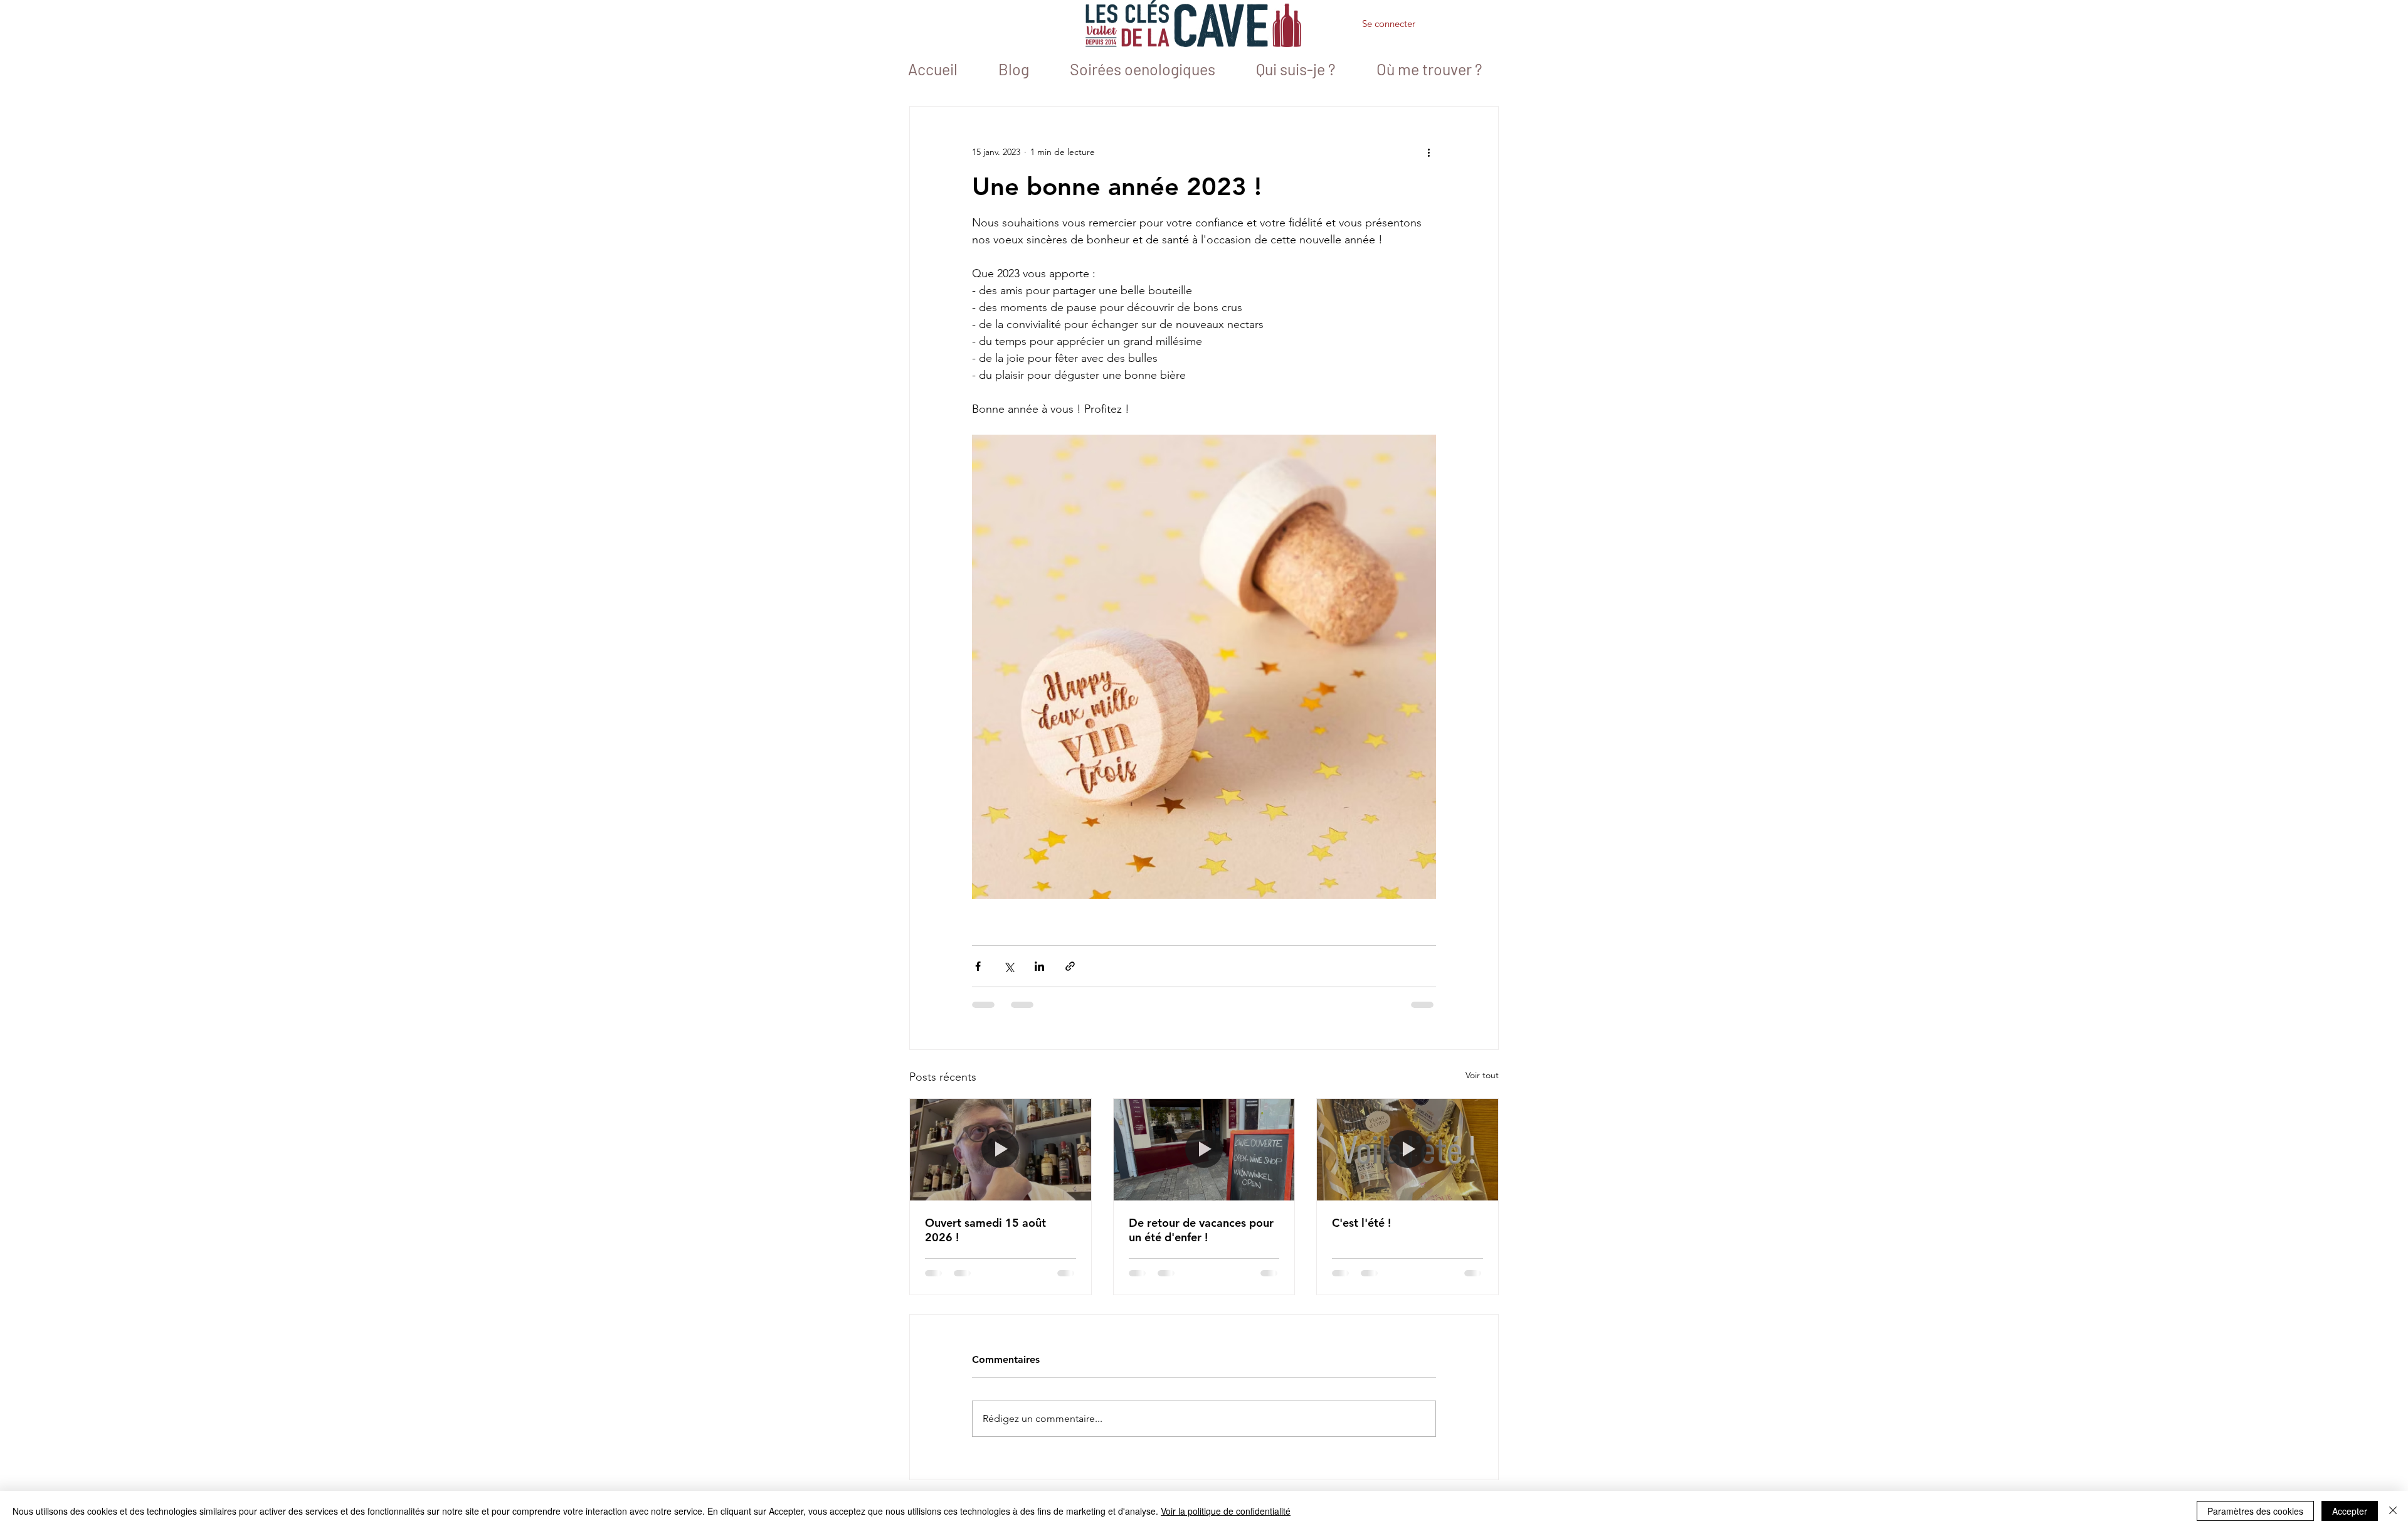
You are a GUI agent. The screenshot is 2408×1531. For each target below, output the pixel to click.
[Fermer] (2393, 1511)
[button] (1455, 26)
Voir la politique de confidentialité (1226, 1511)
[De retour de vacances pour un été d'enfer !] (1204, 1150)
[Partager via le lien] (1070, 966)
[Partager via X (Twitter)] (1009, 966)
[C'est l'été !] (1407, 1150)
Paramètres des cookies (2255, 1511)
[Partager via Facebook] (978, 966)
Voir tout (1482, 1075)
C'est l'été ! (1361, 1223)
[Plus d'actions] (1428, 152)
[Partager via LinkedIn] (1039, 966)
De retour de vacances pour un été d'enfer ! (1201, 1230)
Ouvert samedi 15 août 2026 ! (985, 1230)
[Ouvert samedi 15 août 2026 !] (1001, 1150)
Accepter (2350, 1511)
